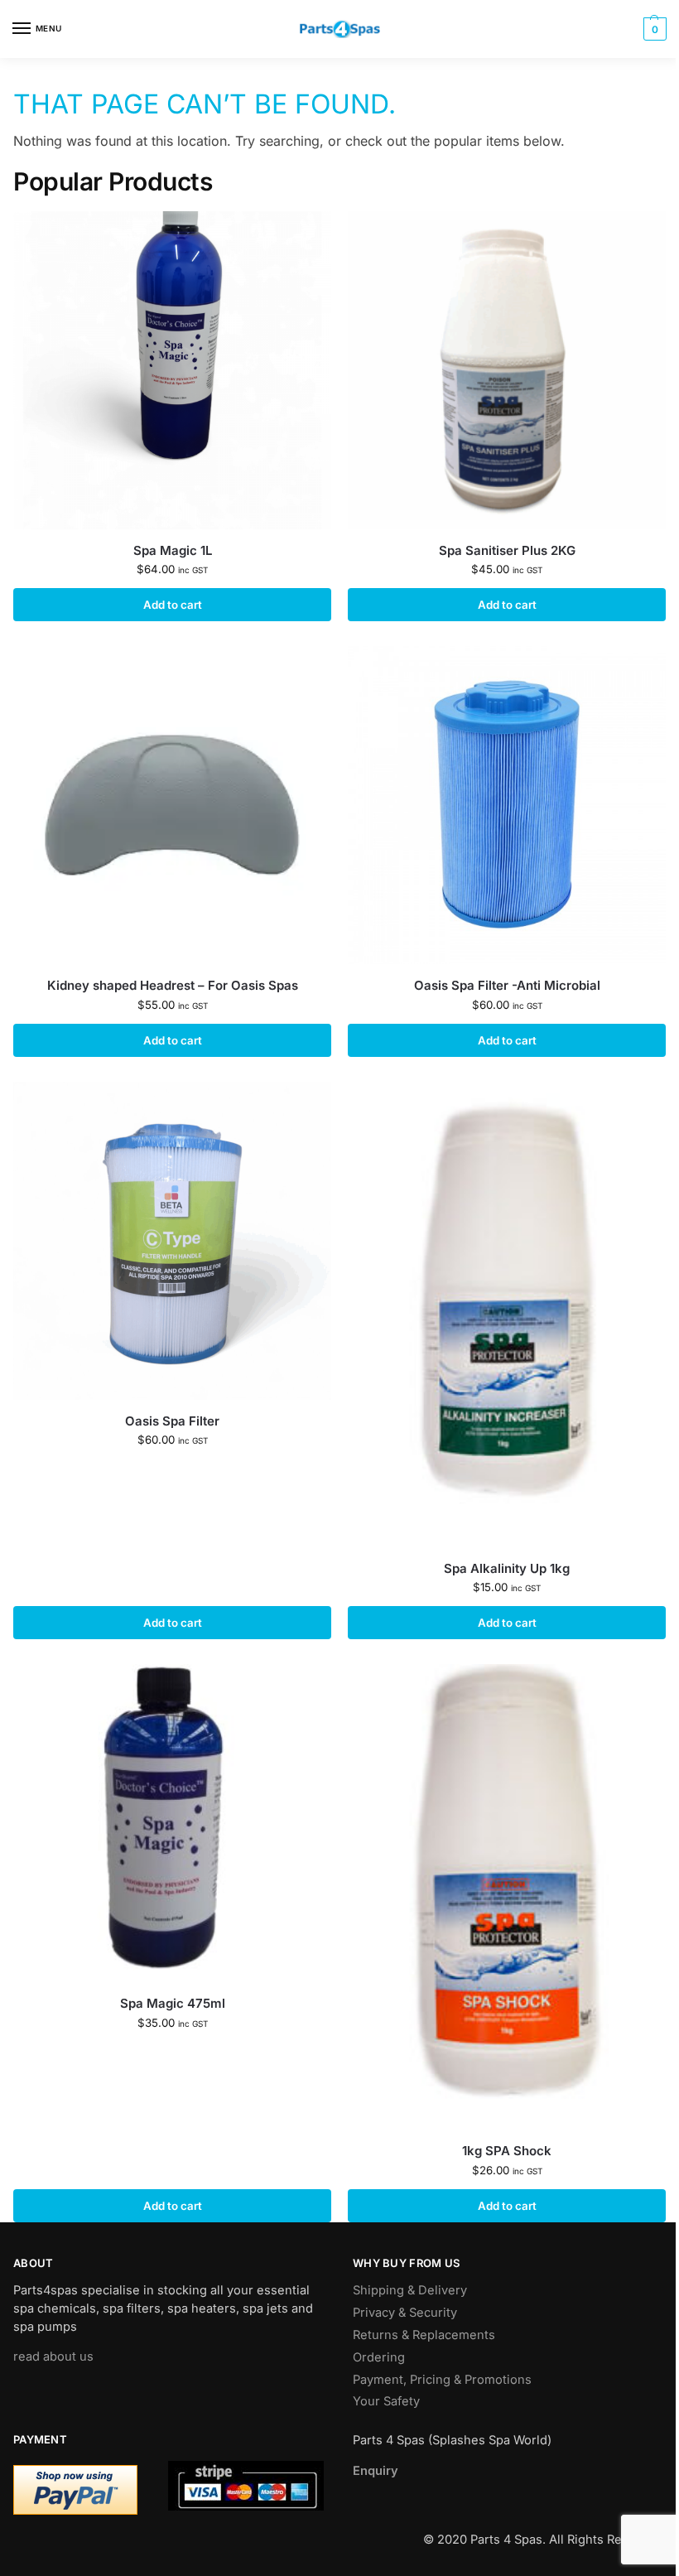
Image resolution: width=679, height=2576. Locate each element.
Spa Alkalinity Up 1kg (507, 1568)
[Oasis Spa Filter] (172, 1241)
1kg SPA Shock (507, 2151)
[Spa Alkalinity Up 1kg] (507, 1315)
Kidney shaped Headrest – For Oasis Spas (173, 985)
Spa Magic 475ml (173, 2003)
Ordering (379, 2357)
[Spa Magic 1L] (172, 370)
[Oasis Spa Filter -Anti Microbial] (507, 805)
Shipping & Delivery (410, 2290)
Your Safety (386, 2401)
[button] (653, 29)
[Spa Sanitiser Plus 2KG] (507, 370)
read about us (53, 2357)
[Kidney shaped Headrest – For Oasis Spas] (172, 805)
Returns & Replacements (424, 2335)
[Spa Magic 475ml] (172, 1823)
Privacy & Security (405, 2313)
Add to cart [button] (173, 605)
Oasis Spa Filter (172, 1421)
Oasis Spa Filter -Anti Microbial (507, 985)
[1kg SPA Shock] (507, 1897)
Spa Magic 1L (173, 550)
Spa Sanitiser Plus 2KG (507, 550)
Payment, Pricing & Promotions (442, 2380)
